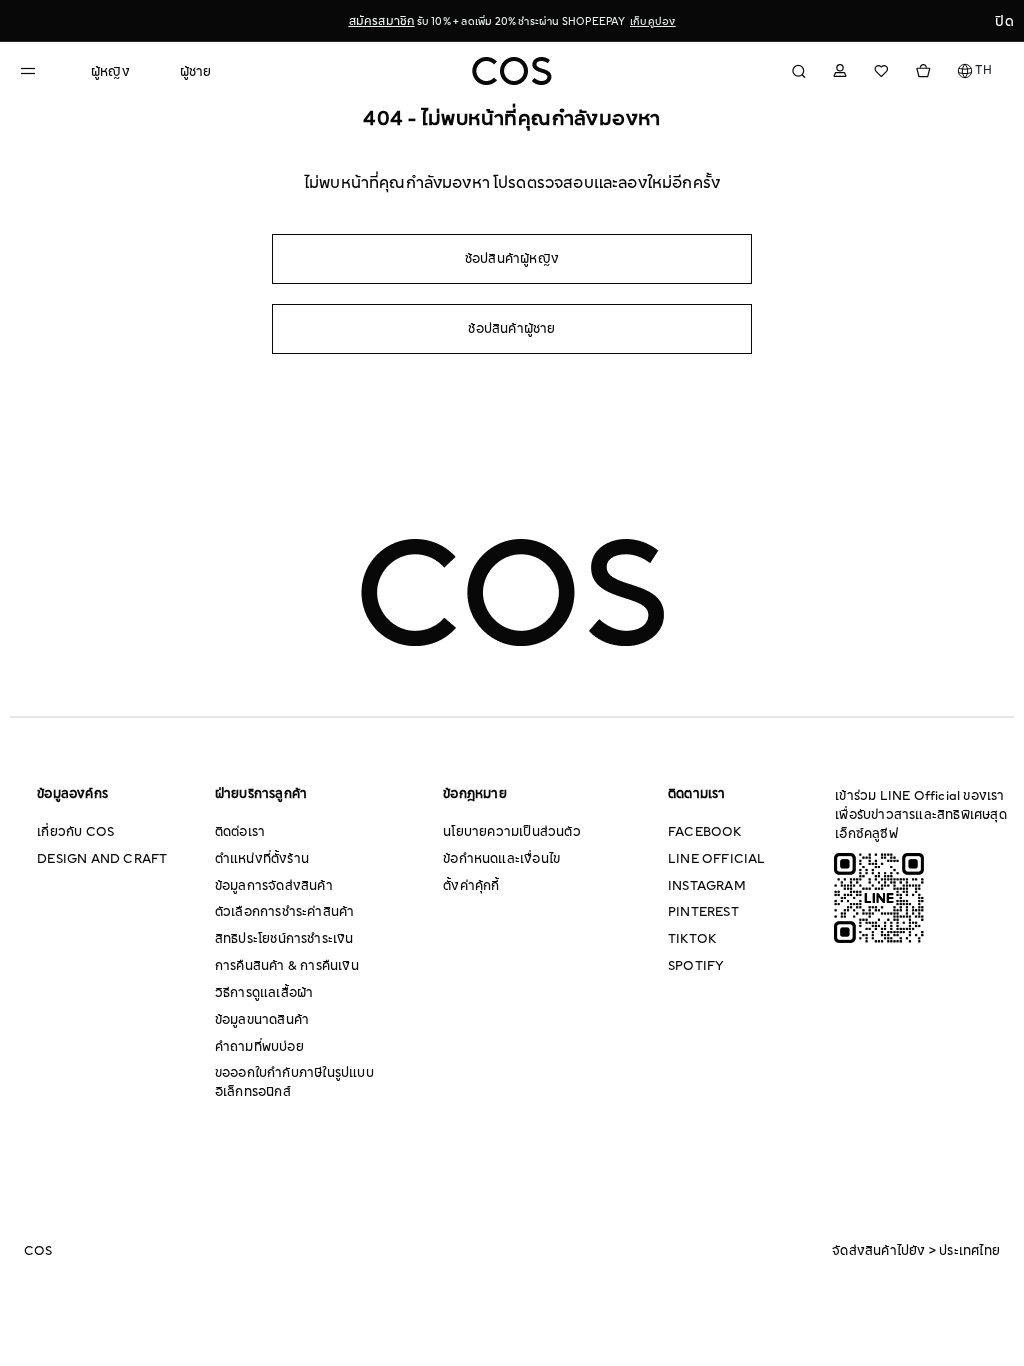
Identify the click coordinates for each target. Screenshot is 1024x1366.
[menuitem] (110, 73)
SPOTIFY (696, 966)
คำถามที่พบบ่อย (259, 1047)
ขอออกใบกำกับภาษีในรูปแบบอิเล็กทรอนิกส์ (294, 1082)
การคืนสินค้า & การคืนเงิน (287, 966)
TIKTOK (692, 939)
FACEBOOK (705, 832)
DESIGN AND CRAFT (102, 859)
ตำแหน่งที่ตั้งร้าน (262, 859)
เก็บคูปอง (652, 21)
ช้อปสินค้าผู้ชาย (511, 329)
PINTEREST (703, 912)
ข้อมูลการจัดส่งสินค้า (274, 886)
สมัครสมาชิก (382, 21)
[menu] (151, 63)
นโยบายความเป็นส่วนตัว (512, 832)
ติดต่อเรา (240, 832)
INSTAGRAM (707, 886)
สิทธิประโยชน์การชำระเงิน (284, 939)
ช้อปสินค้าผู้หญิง (512, 259)
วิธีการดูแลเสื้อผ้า (264, 993)
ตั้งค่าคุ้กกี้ (471, 886)
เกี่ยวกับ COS (75, 832)
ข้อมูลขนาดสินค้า (262, 1020)
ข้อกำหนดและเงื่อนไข (501, 859)
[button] (975, 71)
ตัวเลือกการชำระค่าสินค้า (285, 912)
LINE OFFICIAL (717, 859)
